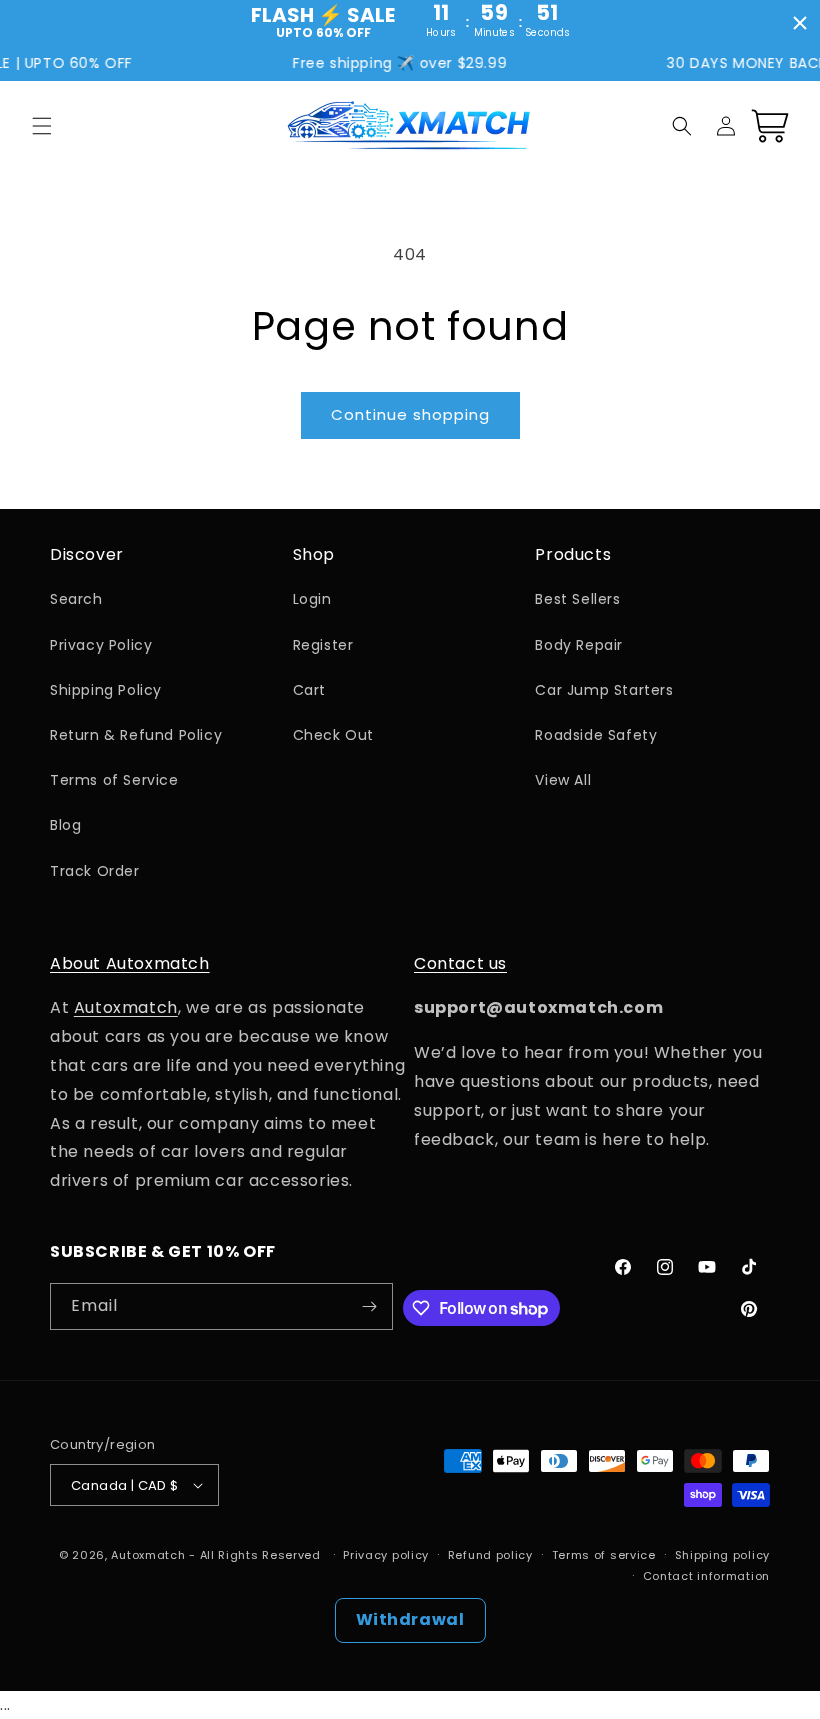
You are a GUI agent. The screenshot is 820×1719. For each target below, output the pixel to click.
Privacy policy (386, 1555)
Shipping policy (723, 1555)
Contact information (706, 1576)
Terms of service (604, 1555)
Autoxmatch (126, 1007)
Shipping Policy (106, 690)
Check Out (333, 735)
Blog (65, 825)
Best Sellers (577, 599)
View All (563, 780)
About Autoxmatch (130, 963)
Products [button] (573, 555)
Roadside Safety (596, 735)
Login (312, 599)
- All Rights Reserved (256, 1555)
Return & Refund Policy (136, 735)
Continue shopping (410, 414)
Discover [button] (87, 555)
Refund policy (490, 1555)
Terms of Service (114, 780)
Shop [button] (314, 555)
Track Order (95, 871)
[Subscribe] (370, 1306)
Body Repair (579, 645)
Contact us (460, 963)
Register (323, 645)
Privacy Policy (101, 645)
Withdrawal (410, 1619)
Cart (309, 690)
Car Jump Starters (604, 690)
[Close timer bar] (800, 23)
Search (76, 599)
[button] (42, 126)
